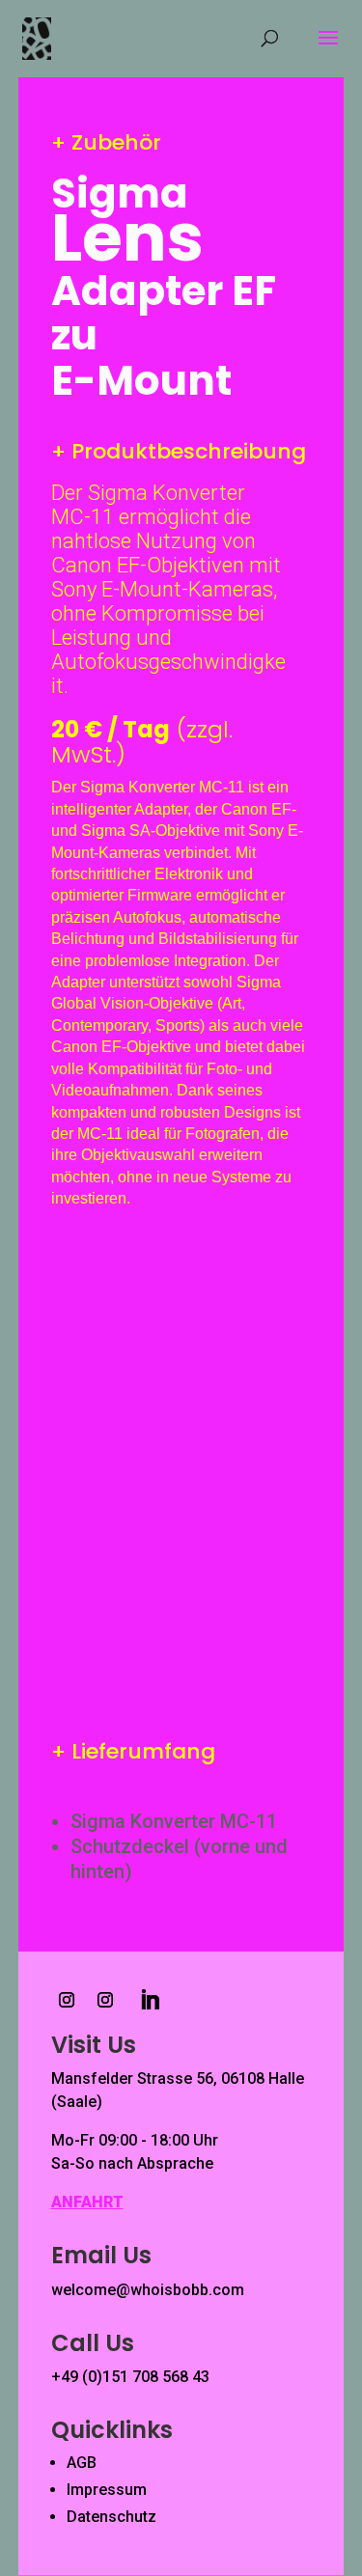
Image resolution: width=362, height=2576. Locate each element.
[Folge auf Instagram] (67, 2000)
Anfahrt (87, 2202)
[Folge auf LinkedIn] (150, 2000)
